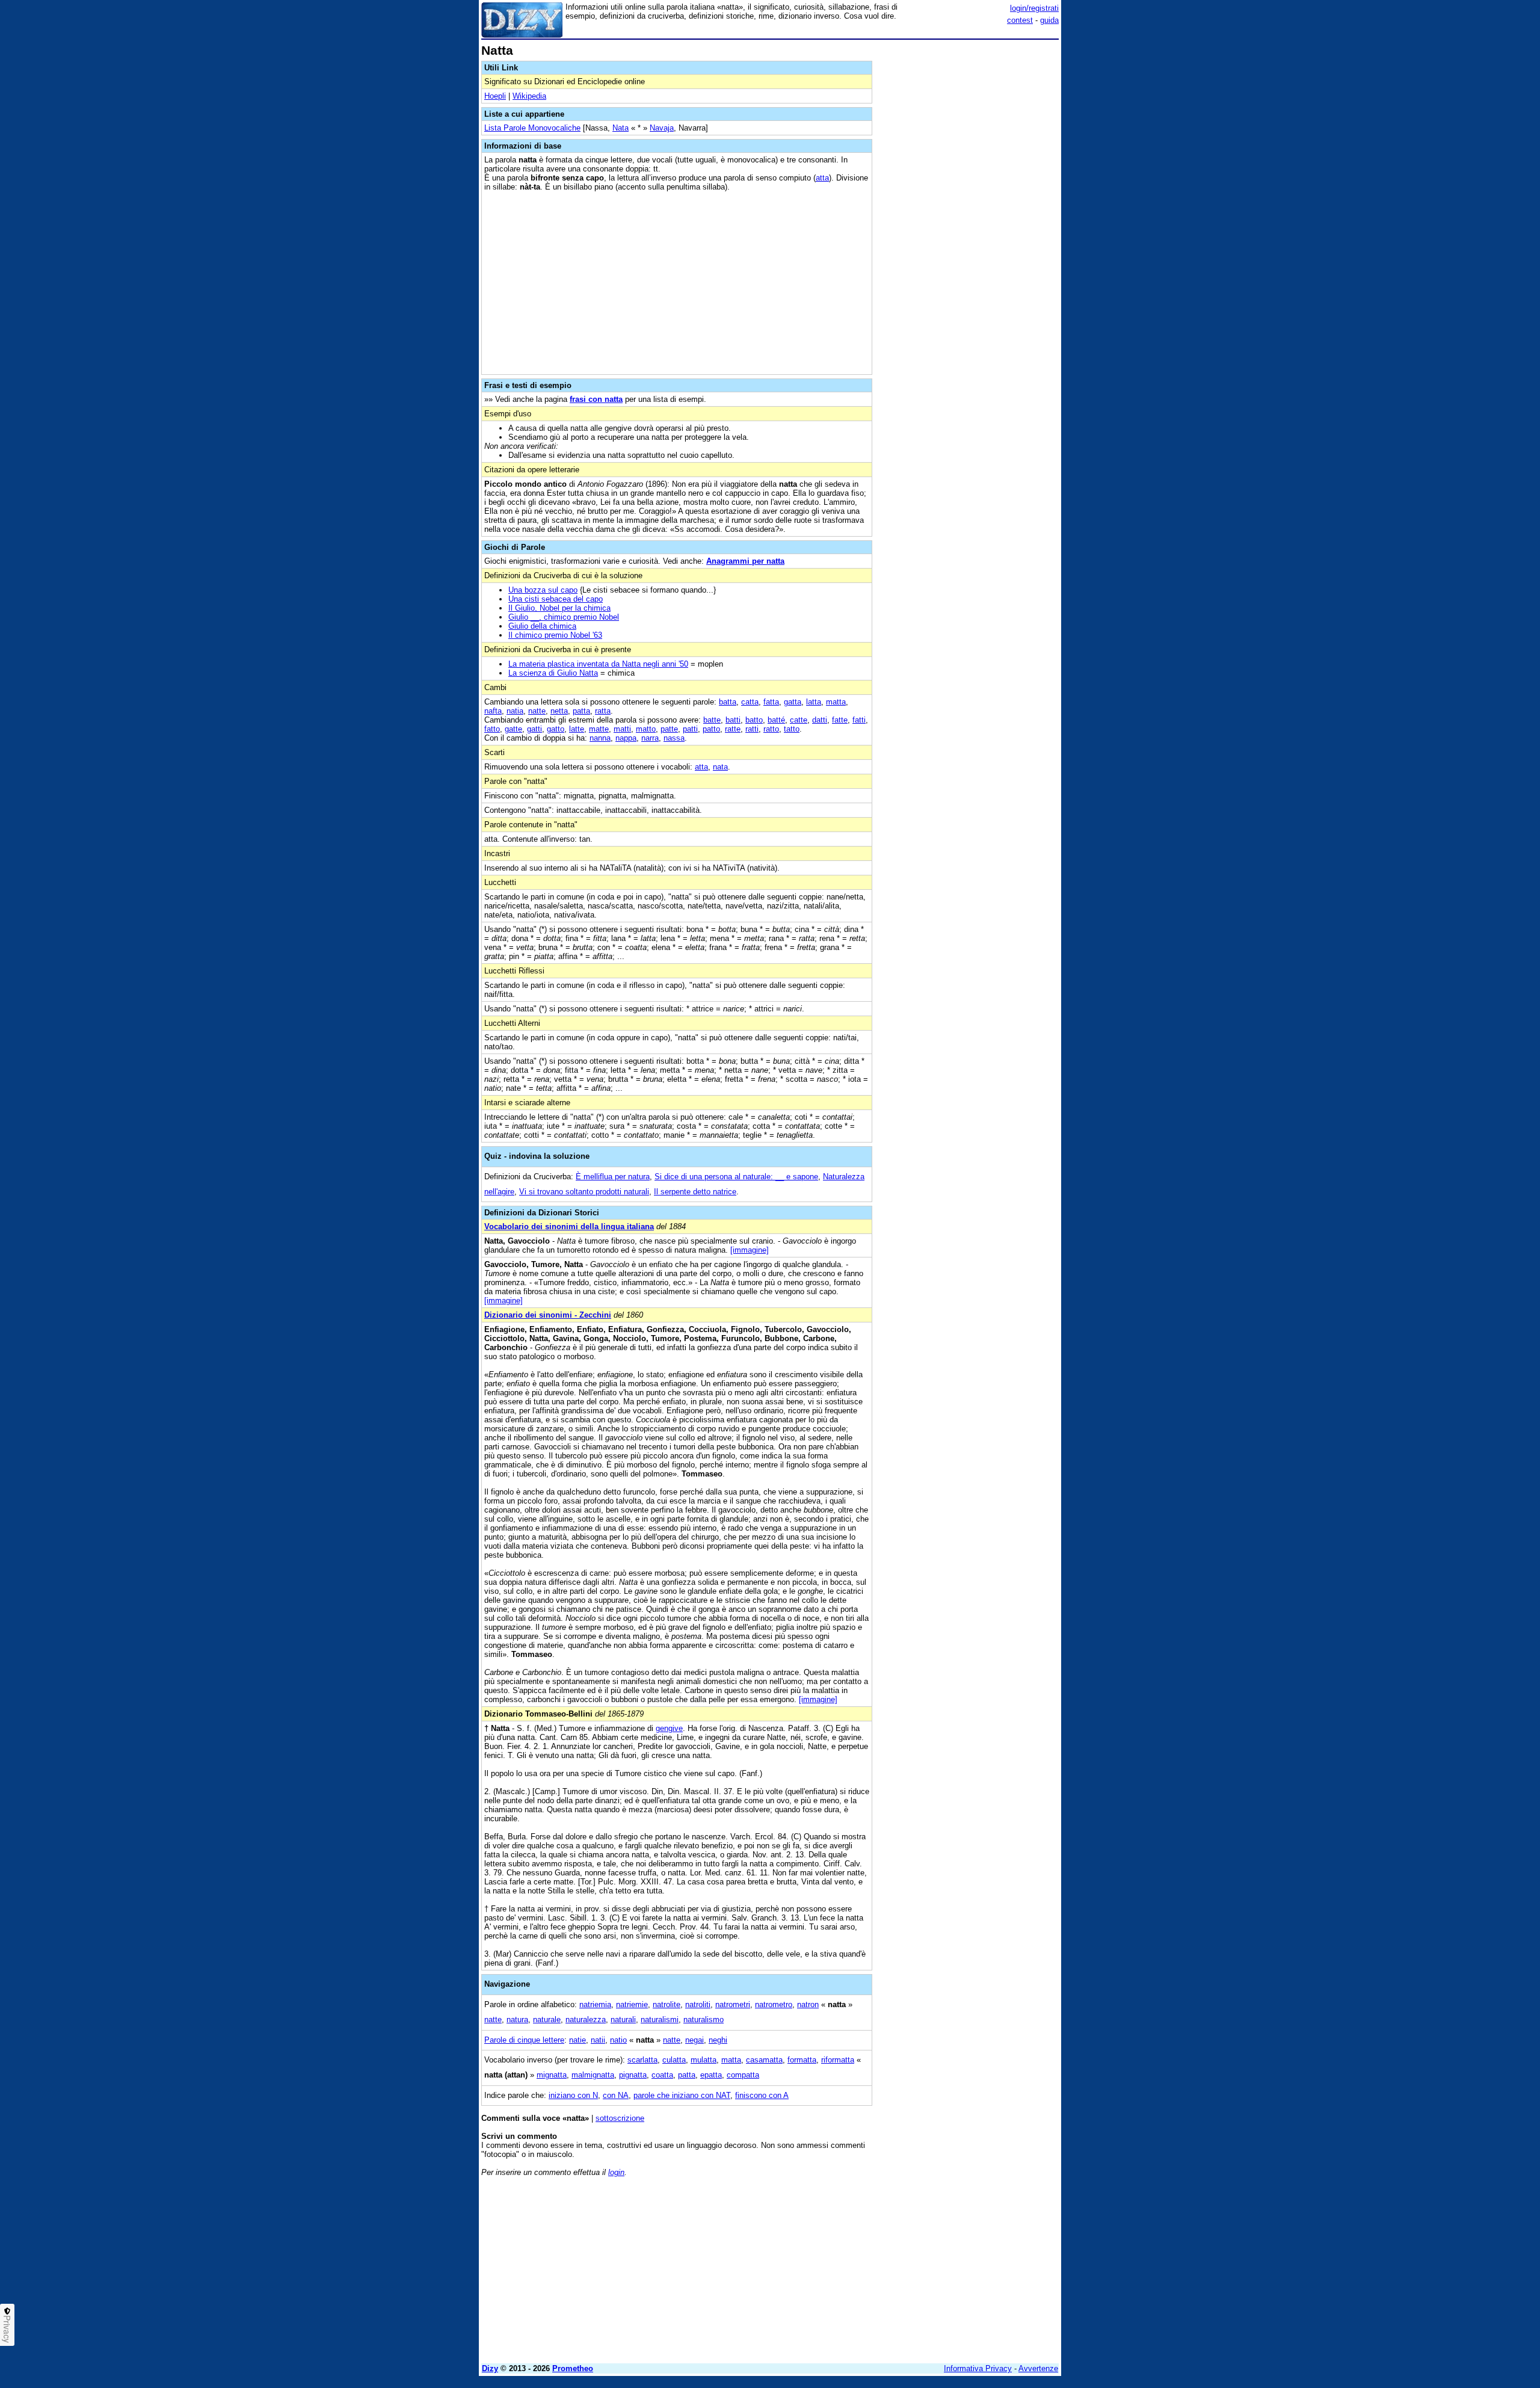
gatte (513, 729)
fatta (771, 702)
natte (537, 711)
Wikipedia (529, 96)
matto (646, 729)
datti (820, 720)
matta (836, 702)
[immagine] (750, 1250)
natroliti (698, 2004)
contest (1020, 20)
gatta (793, 702)
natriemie (632, 2004)
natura (517, 2019)
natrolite (667, 2004)
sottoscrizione (620, 2118)
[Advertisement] (969, 224)
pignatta (633, 2075)
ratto (771, 729)
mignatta (552, 2075)
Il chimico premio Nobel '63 (555, 635)
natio (618, 2040)
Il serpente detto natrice (695, 1192)
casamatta (764, 2060)
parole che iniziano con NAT (682, 2095)
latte (577, 729)
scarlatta (642, 2060)
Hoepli (495, 96)
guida (1049, 20)
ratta (603, 711)
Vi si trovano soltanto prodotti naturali (584, 1192)
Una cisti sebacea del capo (556, 599)
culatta (674, 2060)
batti (733, 720)
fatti (859, 720)
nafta (493, 711)
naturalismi (660, 2019)
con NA (616, 2095)
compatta (743, 2075)
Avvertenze (1038, 2368)
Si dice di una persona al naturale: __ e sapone (736, 1177)
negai (695, 2040)
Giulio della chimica (542, 626)
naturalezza (586, 2019)
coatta (662, 2075)
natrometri (733, 2004)
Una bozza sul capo (543, 590)
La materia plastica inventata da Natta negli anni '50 (598, 664)
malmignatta (593, 2075)
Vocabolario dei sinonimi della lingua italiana (569, 1226)
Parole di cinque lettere (524, 2040)
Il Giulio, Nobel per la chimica (559, 608)
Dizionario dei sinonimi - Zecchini (548, 1315)
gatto (556, 729)
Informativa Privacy (978, 2368)
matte (599, 729)
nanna (600, 738)
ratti (752, 729)
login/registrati (1034, 8)
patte (669, 729)
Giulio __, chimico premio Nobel (564, 617)
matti (622, 729)
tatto (792, 729)
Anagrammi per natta (745, 561)
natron (808, 2004)
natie (577, 2040)
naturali (623, 2019)
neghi (718, 2040)
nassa (674, 738)
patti (690, 729)
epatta (711, 2075)
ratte (733, 729)
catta (750, 702)
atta (822, 178)
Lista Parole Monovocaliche (532, 128)
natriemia (595, 2004)
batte (712, 720)
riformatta (838, 2060)
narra (650, 738)
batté (776, 720)
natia (515, 711)
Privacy (7, 2329)
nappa (626, 738)
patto (711, 729)
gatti (534, 729)
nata (720, 767)
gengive (669, 1728)
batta (728, 702)
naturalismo (704, 2019)
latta (814, 702)
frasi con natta (596, 399)
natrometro (774, 2004)
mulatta (704, 2060)
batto (754, 720)
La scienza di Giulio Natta (553, 673)
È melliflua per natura (613, 1177)
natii (598, 2040)
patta (581, 711)
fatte (840, 720)
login (616, 2172)
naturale (547, 2019)
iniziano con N (573, 2095)
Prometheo (573, 2368)
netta (559, 711)
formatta (802, 2060)
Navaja (662, 128)
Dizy (490, 2368)
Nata (621, 128)
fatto (492, 729)
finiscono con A (762, 2095)
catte (799, 720)
